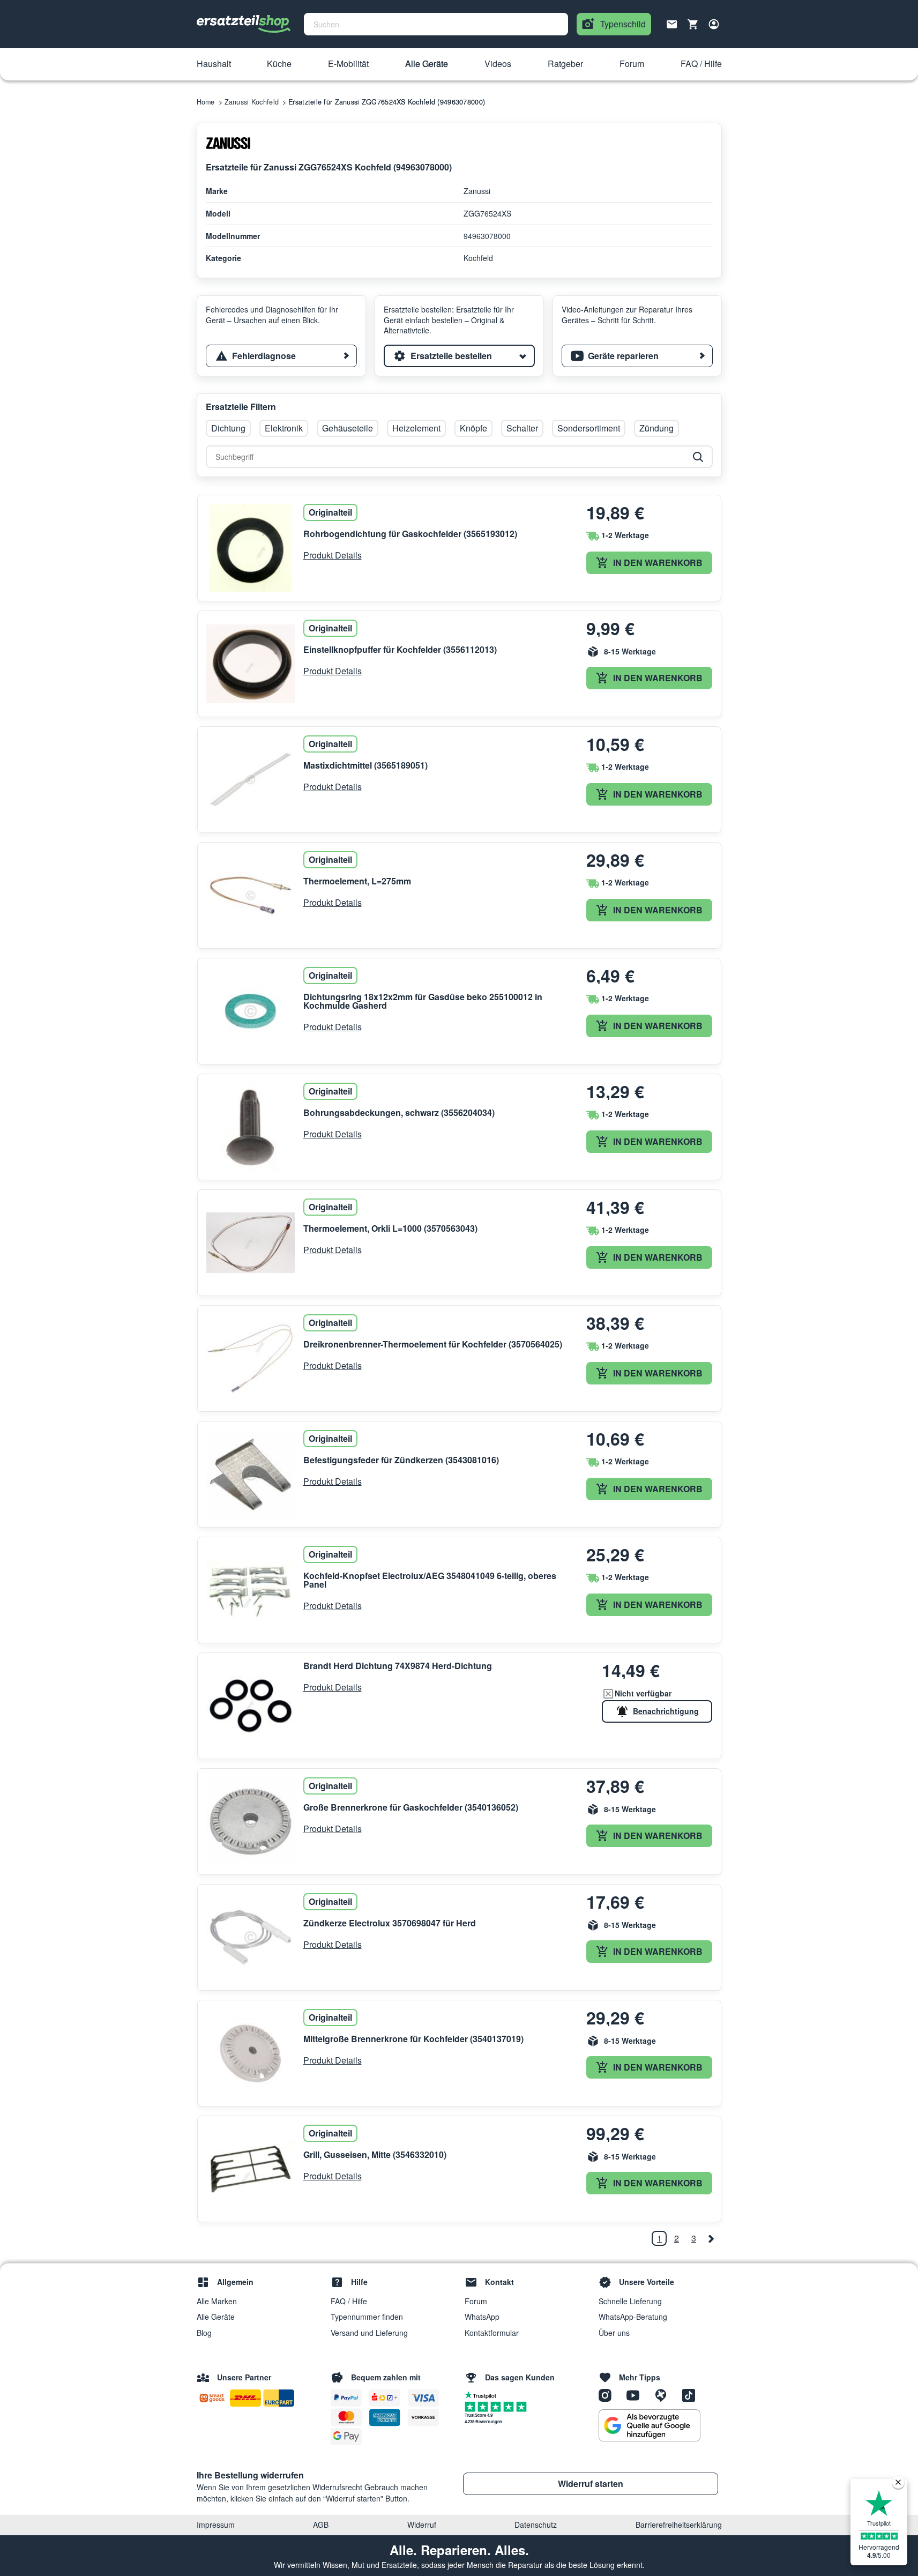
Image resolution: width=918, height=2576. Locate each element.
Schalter (522, 428)
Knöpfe (473, 428)
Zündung (656, 428)
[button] (214, 64)
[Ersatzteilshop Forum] (665, 2395)
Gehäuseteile (348, 428)
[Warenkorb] (693, 24)
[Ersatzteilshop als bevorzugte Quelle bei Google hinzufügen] (650, 2425)
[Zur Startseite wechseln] (244, 24)
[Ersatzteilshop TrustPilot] (483, 2394)
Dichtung (228, 428)
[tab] (281, 356)
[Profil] (714, 24)
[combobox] (436, 24)
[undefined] (711, 2238)
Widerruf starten (591, 2484)
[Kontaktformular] (672, 23)
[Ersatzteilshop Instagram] (609, 2395)
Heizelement (416, 428)
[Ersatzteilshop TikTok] (691, 2395)
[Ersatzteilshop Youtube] (637, 2395)
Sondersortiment (589, 428)
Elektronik (284, 428)
